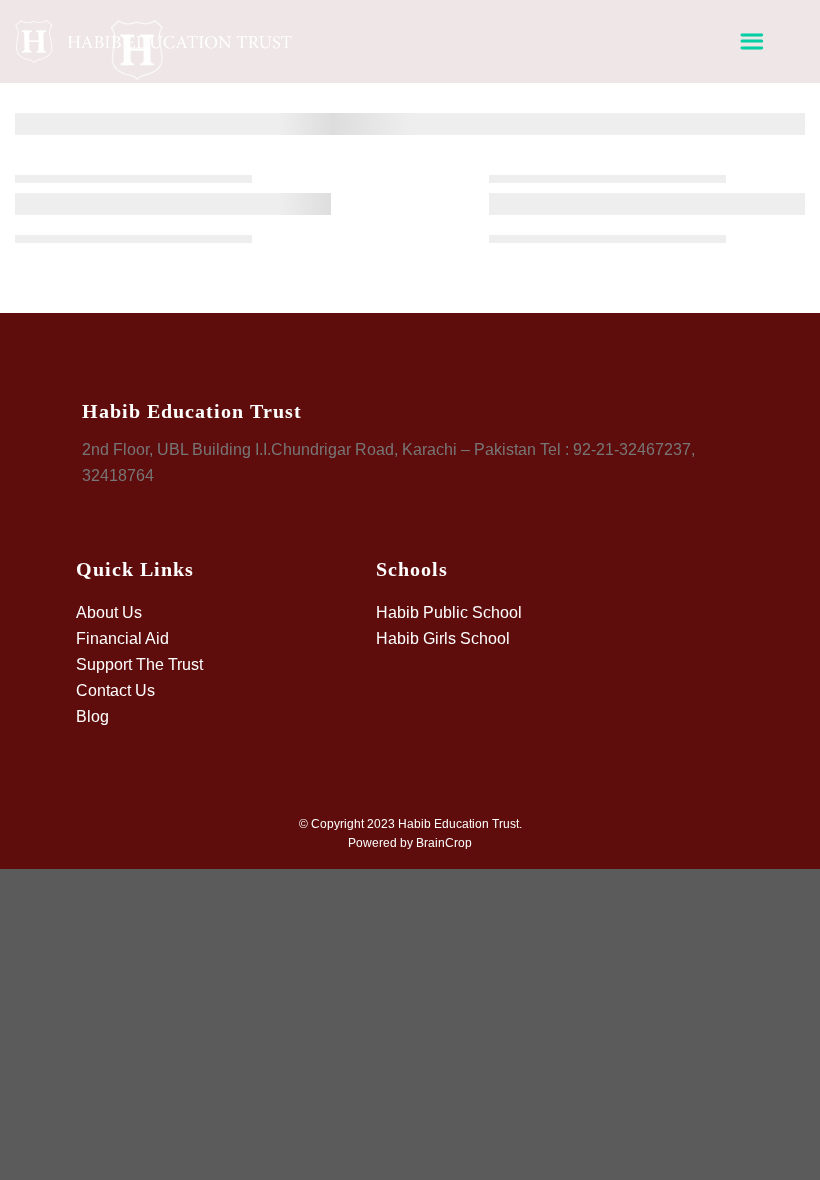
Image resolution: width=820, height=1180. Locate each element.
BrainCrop (444, 843)
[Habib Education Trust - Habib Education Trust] (155, 61)
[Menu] (752, 41)
